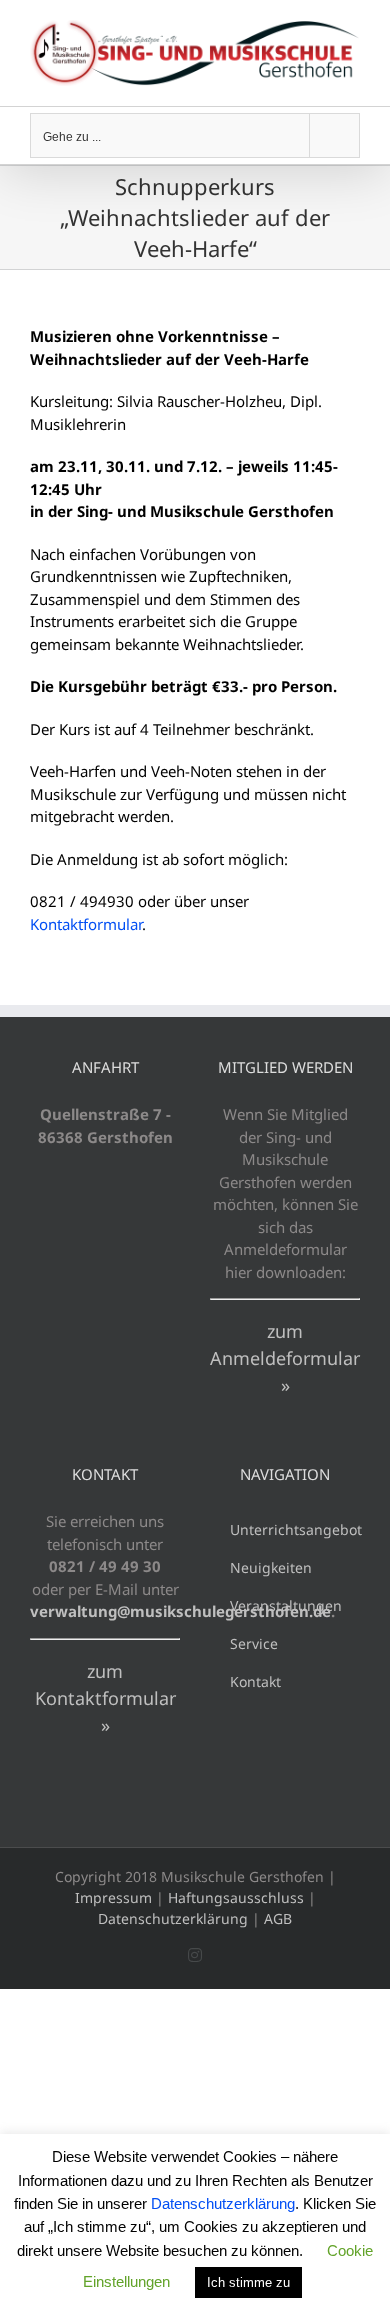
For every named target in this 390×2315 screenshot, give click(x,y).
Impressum (113, 1897)
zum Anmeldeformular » (285, 1358)
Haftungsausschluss (236, 1897)
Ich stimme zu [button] (248, 2282)
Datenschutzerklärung (173, 1918)
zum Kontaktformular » (105, 1698)
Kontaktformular (86, 924)
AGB (278, 1918)
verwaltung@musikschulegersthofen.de (180, 1611)
